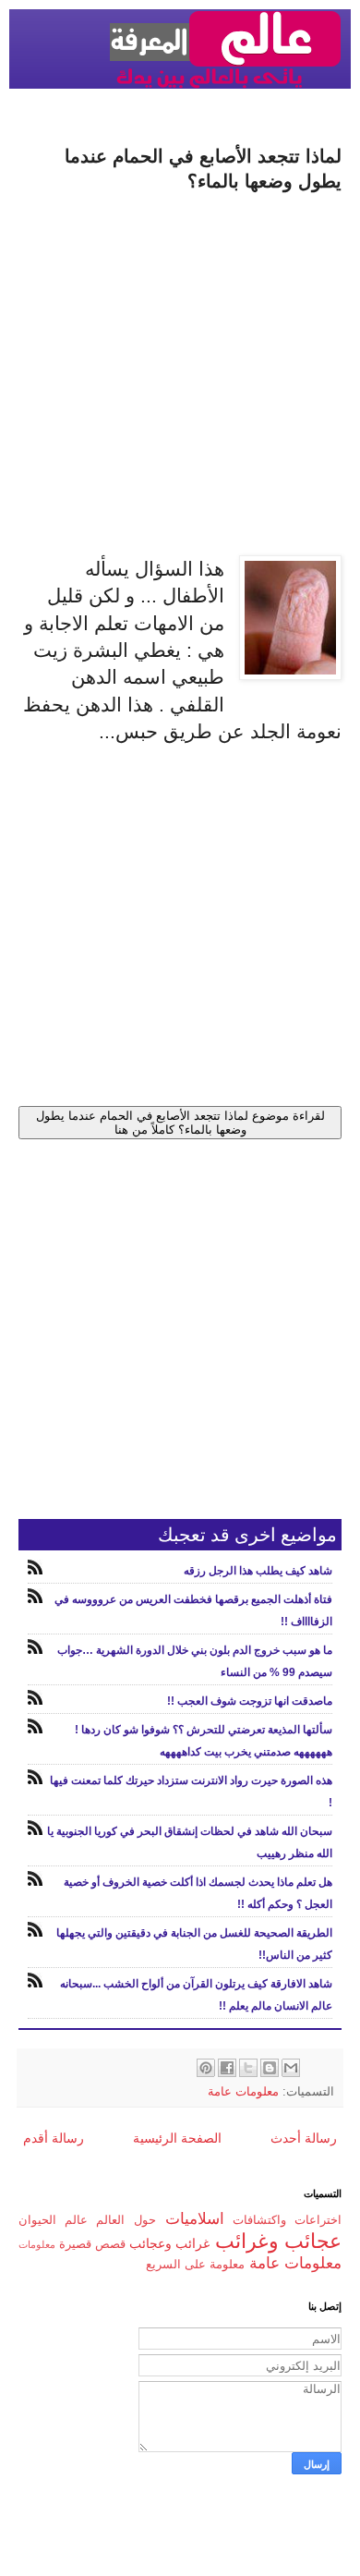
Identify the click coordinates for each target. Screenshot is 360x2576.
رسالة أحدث (304, 2138)
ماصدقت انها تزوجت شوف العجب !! (250, 1701)
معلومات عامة (243, 2092)
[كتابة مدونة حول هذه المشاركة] (270, 2068)
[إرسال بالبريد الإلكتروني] (291, 2068)
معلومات (37, 2244)
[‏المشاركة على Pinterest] (206, 2068)
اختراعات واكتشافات (287, 2220)
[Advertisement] (180, 375)
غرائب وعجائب (169, 2243)
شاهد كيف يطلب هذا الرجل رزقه (258, 1571)
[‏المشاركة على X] (248, 2068)
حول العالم (126, 2220)
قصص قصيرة (92, 2244)
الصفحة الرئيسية (177, 2138)
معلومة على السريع (195, 2265)
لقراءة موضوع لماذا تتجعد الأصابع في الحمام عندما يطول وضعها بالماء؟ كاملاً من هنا (180, 1123)
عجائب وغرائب (278, 2241)
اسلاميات (195, 2219)
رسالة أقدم (54, 2138)
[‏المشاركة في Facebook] (227, 2068)
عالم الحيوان (53, 2220)
